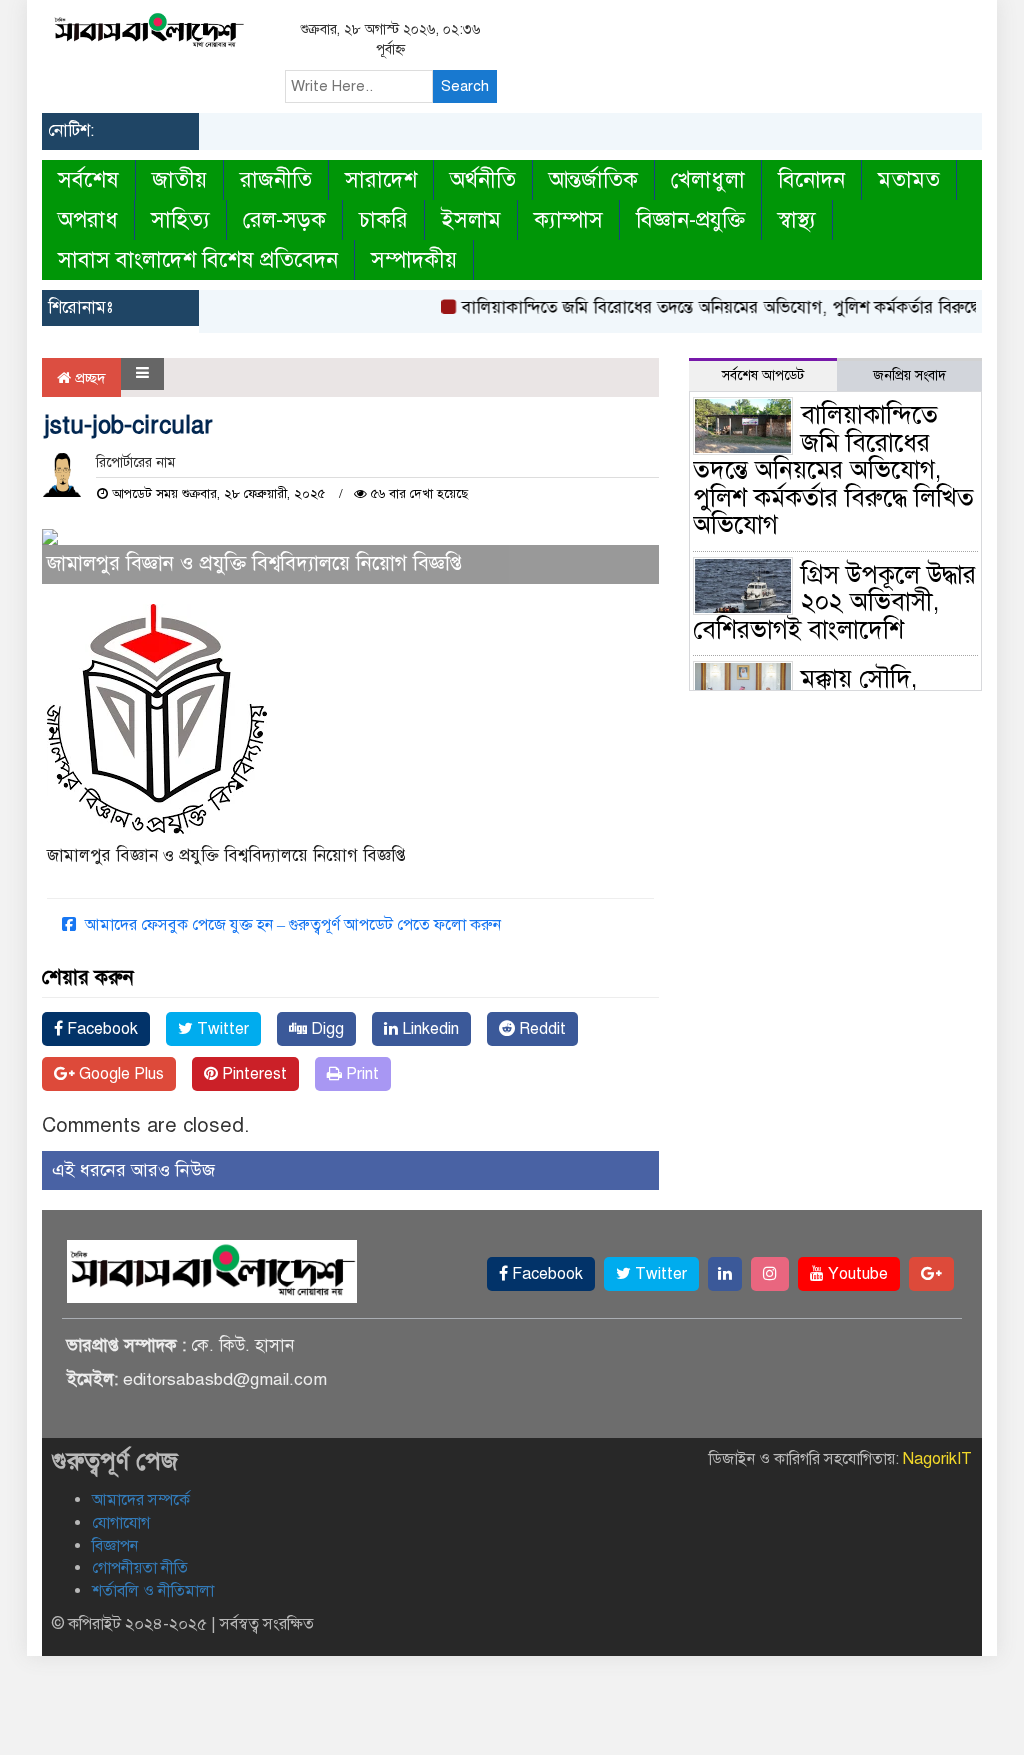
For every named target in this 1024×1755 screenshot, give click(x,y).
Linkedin (428, 1029)
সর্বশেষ (88, 179)
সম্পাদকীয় (414, 259)
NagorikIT (937, 1459)
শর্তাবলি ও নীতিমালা (153, 1591)
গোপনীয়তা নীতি (140, 1568)
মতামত (909, 179)
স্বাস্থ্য (797, 219)
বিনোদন (811, 179)
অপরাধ (88, 219)
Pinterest (252, 1074)
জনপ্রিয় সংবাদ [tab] (909, 375)
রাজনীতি (276, 179)
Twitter (221, 1029)
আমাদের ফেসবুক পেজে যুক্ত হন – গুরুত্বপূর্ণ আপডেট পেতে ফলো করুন (291, 925)
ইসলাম (471, 219)
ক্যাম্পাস (568, 219)
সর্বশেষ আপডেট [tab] (763, 375)
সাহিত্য (180, 219)
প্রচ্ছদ (88, 378)
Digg (325, 1029)
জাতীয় (179, 179)
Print (360, 1074)
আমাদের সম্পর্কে (141, 1500)
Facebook (100, 1029)
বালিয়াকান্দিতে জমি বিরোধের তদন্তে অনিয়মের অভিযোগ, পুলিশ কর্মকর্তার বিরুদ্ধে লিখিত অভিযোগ (833, 469)
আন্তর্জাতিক (593, 179)
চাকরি (383, 219)
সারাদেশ (381, 179)
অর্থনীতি (483, 179)
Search (465, 86)
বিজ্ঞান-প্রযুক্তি (690, 219)
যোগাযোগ (121, 1523)
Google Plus (119, 1074)
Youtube (856, 1274)
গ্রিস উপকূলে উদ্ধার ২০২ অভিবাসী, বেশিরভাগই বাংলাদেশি (834, 602)
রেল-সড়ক (284, 219)
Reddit (540, 1029)
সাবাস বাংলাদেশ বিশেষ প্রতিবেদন (198, 259)
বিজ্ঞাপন (115, 1546)
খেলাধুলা (708, 179)
